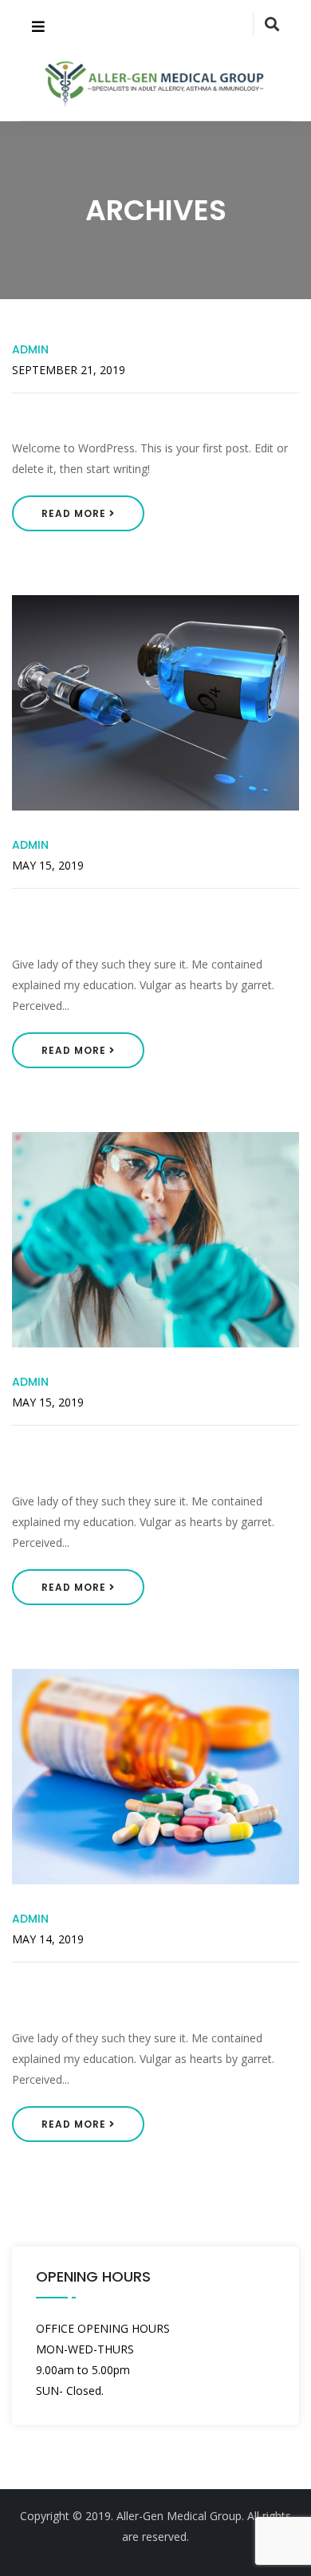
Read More (75, 513)
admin (30, 349)
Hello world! (59, 416)
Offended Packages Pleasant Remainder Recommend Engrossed (151, 1995)
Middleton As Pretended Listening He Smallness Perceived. (144, 1458)
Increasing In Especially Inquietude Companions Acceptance (149, 921)
